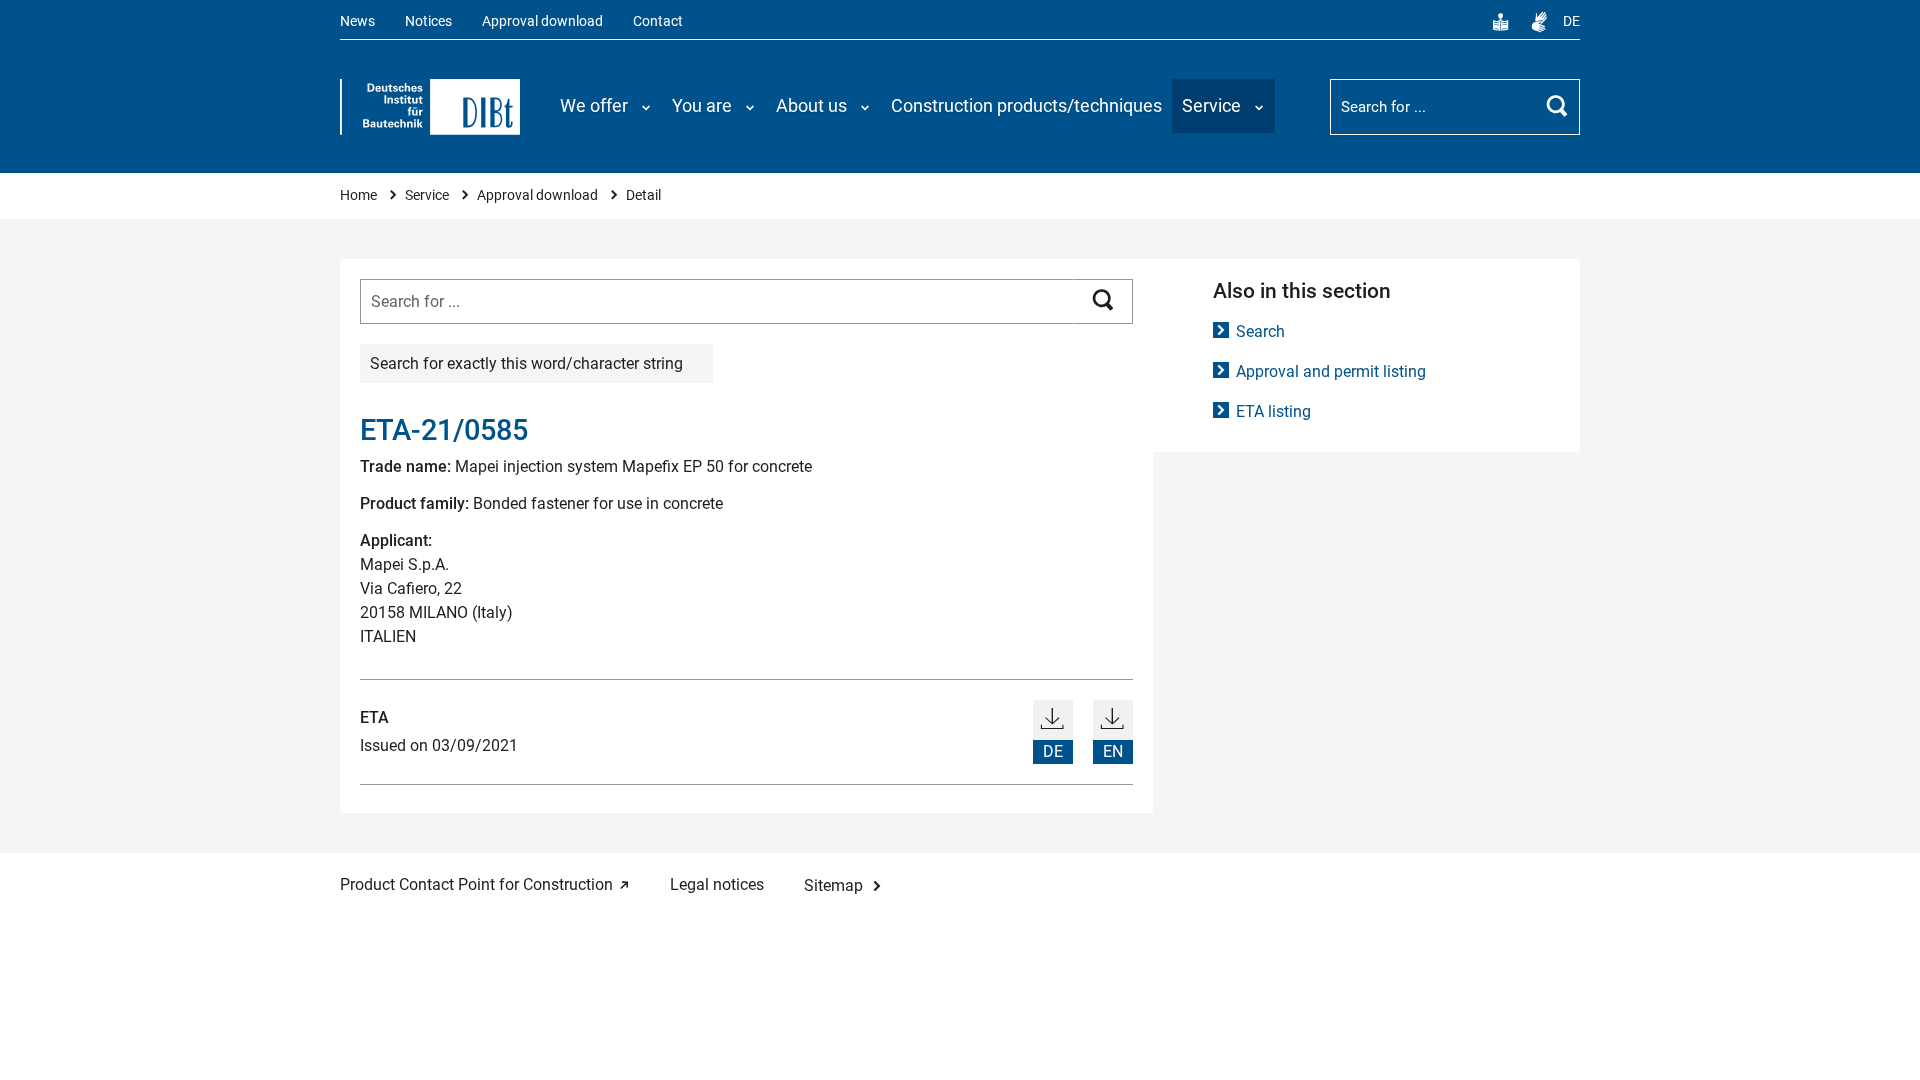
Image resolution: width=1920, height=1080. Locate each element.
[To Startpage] (430, 107)
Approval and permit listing (1331, 371)
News (357, 21)
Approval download (542, 21)
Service (428, 195)
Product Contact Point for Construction (476, 884)
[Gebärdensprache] (1539, 22)
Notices (428, 21)
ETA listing (1273, 411)
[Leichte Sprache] (1501, 22)
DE (1571, 21)
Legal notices (717, 884)
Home (360, 195)
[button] (606, 106)
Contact (658, 21)
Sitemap (833, 885)
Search (1260, 331)
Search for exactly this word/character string (526, 363)
